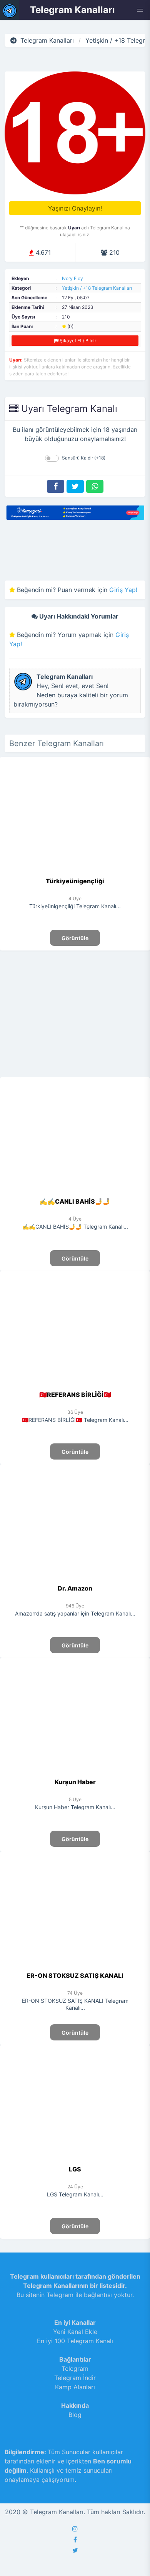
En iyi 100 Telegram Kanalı (75, 2341)
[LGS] (75, 2160)
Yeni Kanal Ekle (75, 2332)
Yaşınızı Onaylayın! (75, 208)
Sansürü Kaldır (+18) (84, 458)
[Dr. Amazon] (75, 1579)
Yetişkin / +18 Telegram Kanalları (97, 288)
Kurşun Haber (75, 1782)
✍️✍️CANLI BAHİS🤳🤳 (75, 1201)
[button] (140, 10)
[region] (75, 1013)
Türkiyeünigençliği (75, 881)
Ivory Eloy (72, 278)
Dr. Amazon (75, 1588)
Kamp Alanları (75, 2387)
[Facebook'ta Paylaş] (56, 486)
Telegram (75, 2369)
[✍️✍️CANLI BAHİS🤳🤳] (75, 1192)
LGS (75, 2169)
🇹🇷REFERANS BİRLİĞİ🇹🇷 (75, 1395)
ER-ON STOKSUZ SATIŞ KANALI (75, 1976)
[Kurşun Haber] (75, 1773)
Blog (75, 2415)
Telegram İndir (75, 2378)
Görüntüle (75, 938)
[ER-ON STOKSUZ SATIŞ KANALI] (75, 1966)
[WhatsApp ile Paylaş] (95, 486)
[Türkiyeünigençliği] (75, 872)
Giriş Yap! (123, 590)
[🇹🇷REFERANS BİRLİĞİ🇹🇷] (75, 1385)
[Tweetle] (75, 486)
